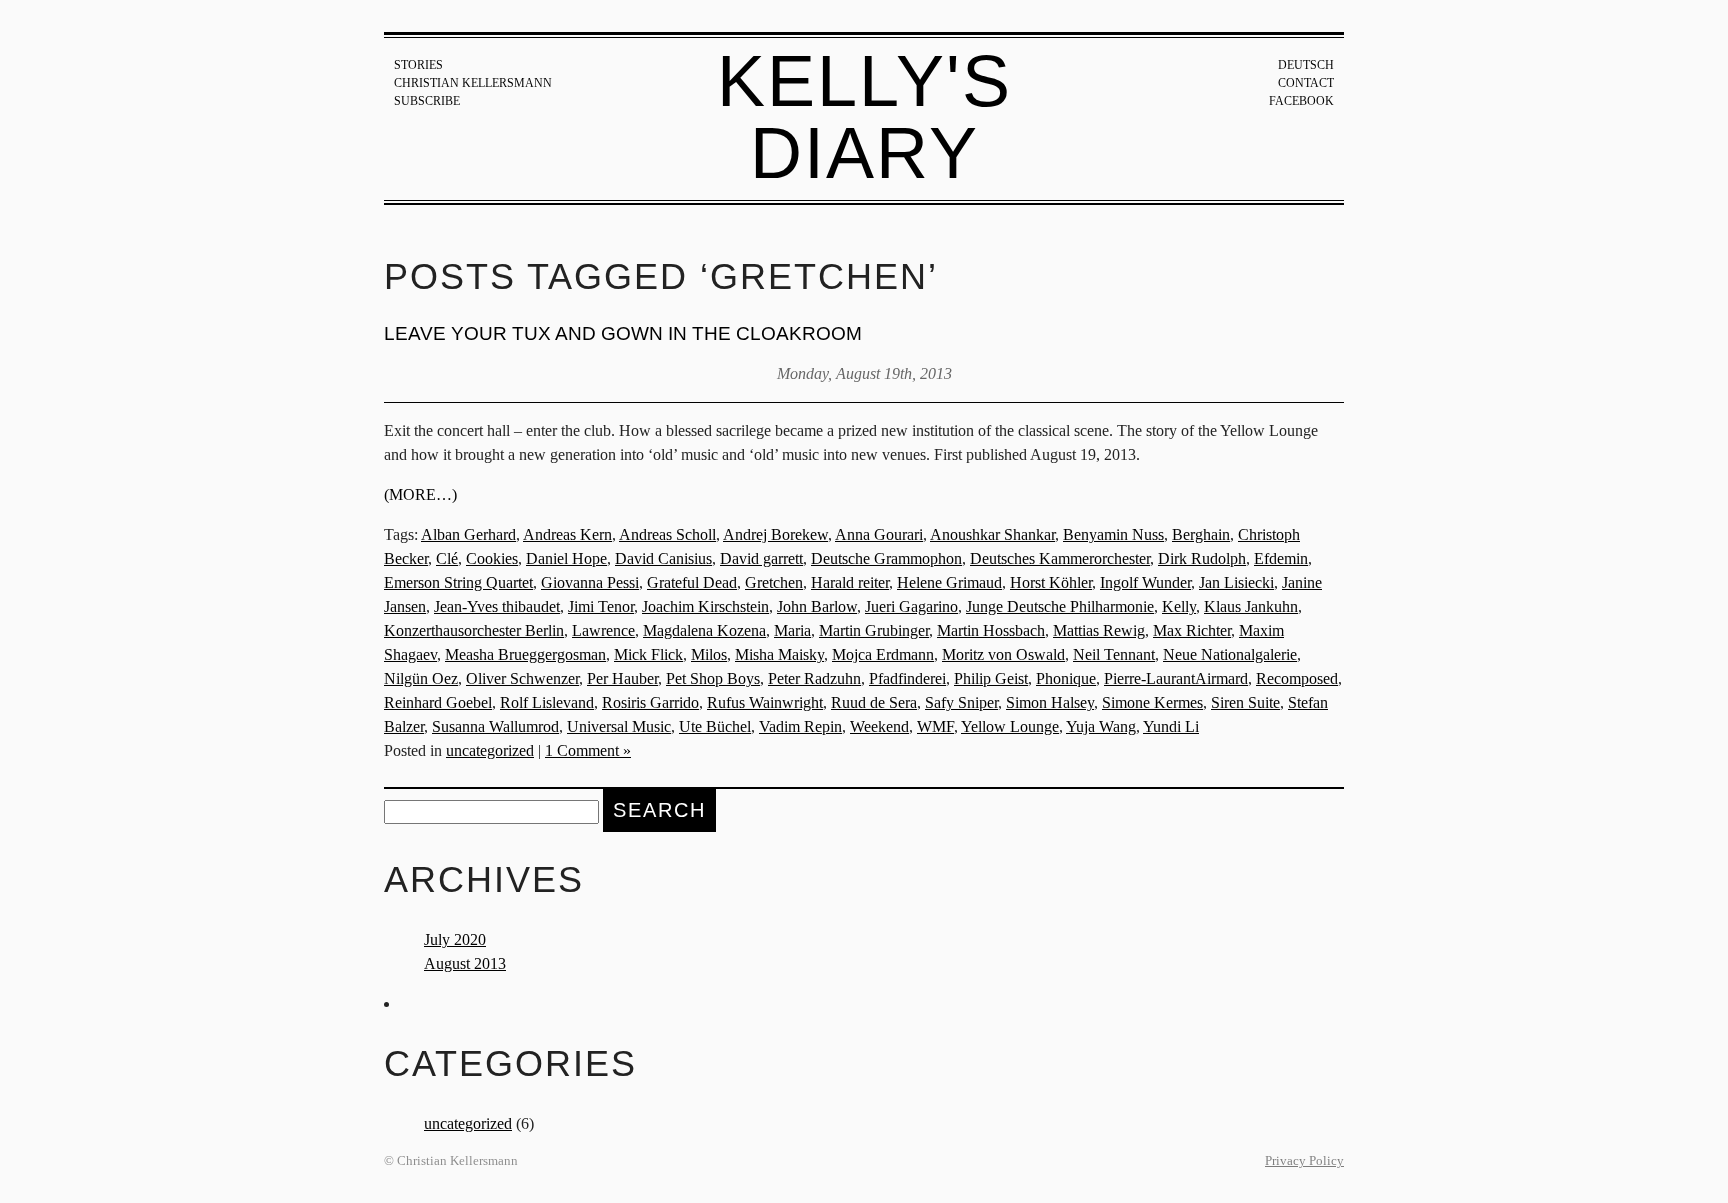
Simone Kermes (1152, 702)
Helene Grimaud (949, 582)
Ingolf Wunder (1145, 582)
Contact (1306, 83)
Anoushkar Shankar (992, 534)
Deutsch (1306, 65)
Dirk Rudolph (1202, 558)
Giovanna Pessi (590, 582)
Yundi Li (1171, 726)
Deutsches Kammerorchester (1060, 558)
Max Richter (1192, 630)
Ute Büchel (715, 726)
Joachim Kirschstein (705, 606)
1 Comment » (588, 750)
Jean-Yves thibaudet (497, 606)
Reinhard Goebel (438, 702)
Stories (418, 65)
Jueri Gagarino (911, 606)
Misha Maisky (779, 654)
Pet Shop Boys (713, 678)
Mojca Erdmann (883, 654)
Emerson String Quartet (458, 582)
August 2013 (465, 963)
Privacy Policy (1304, 1161)
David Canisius (663, 558)
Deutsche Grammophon (886, 558)
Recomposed (1297, 678)
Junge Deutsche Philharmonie (1060, 606)
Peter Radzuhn (814, 678)
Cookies (492, 558)
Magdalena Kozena (704, 630)
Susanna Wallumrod (495, 726)
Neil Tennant (1114, 654)
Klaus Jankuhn (1251, 606)
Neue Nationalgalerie (1230, 654)
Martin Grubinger (874, 630)
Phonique (1066, 678)
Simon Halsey (1050, 702)
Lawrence (603, 630)
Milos (709, 654)
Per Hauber (622, 678)
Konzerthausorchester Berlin (474, 630)
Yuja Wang (1101, 726)
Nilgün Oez (421, 678)
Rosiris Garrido (650, 702)
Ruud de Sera (874, 702)
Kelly (1179, 606)
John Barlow (817, 606)
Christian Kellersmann (473, 83)
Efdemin (1281, 558)
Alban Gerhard (468, 534)
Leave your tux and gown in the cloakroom (623, 333)
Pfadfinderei (907, 678)
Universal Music (619, 726)
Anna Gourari (879, 534)
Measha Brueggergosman (525, 654)
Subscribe (427, 101)
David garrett (761, 558)
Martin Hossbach (991, 630)
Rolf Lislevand (547, 702)
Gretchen (774, 582)
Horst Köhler (1051, 582)
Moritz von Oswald (1003, 654)
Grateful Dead (692, 582)
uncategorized (490, 750)
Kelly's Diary (864, 117)
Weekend (879, 726)
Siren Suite (1245, 702)
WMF (935, 726)
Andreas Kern (567, 534)
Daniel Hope (566, 558)
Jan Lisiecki (1236, 582)
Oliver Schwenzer (522, 678)
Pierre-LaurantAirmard (1176, 678)
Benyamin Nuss (1113, 534)
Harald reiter (850, 582)
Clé (447, 558)
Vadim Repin (800, 726)
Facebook (1301, 101)
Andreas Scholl (667, 534)
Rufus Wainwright (765, 702)
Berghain (1201, 534)
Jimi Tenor (601, 606)
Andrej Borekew (775, 534)
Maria (792, 630)
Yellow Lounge (1010, 726)
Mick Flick (648, 654)
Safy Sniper (961, 702)
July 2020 (455, 939)
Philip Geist (991, 678)
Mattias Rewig (1099, 630)
